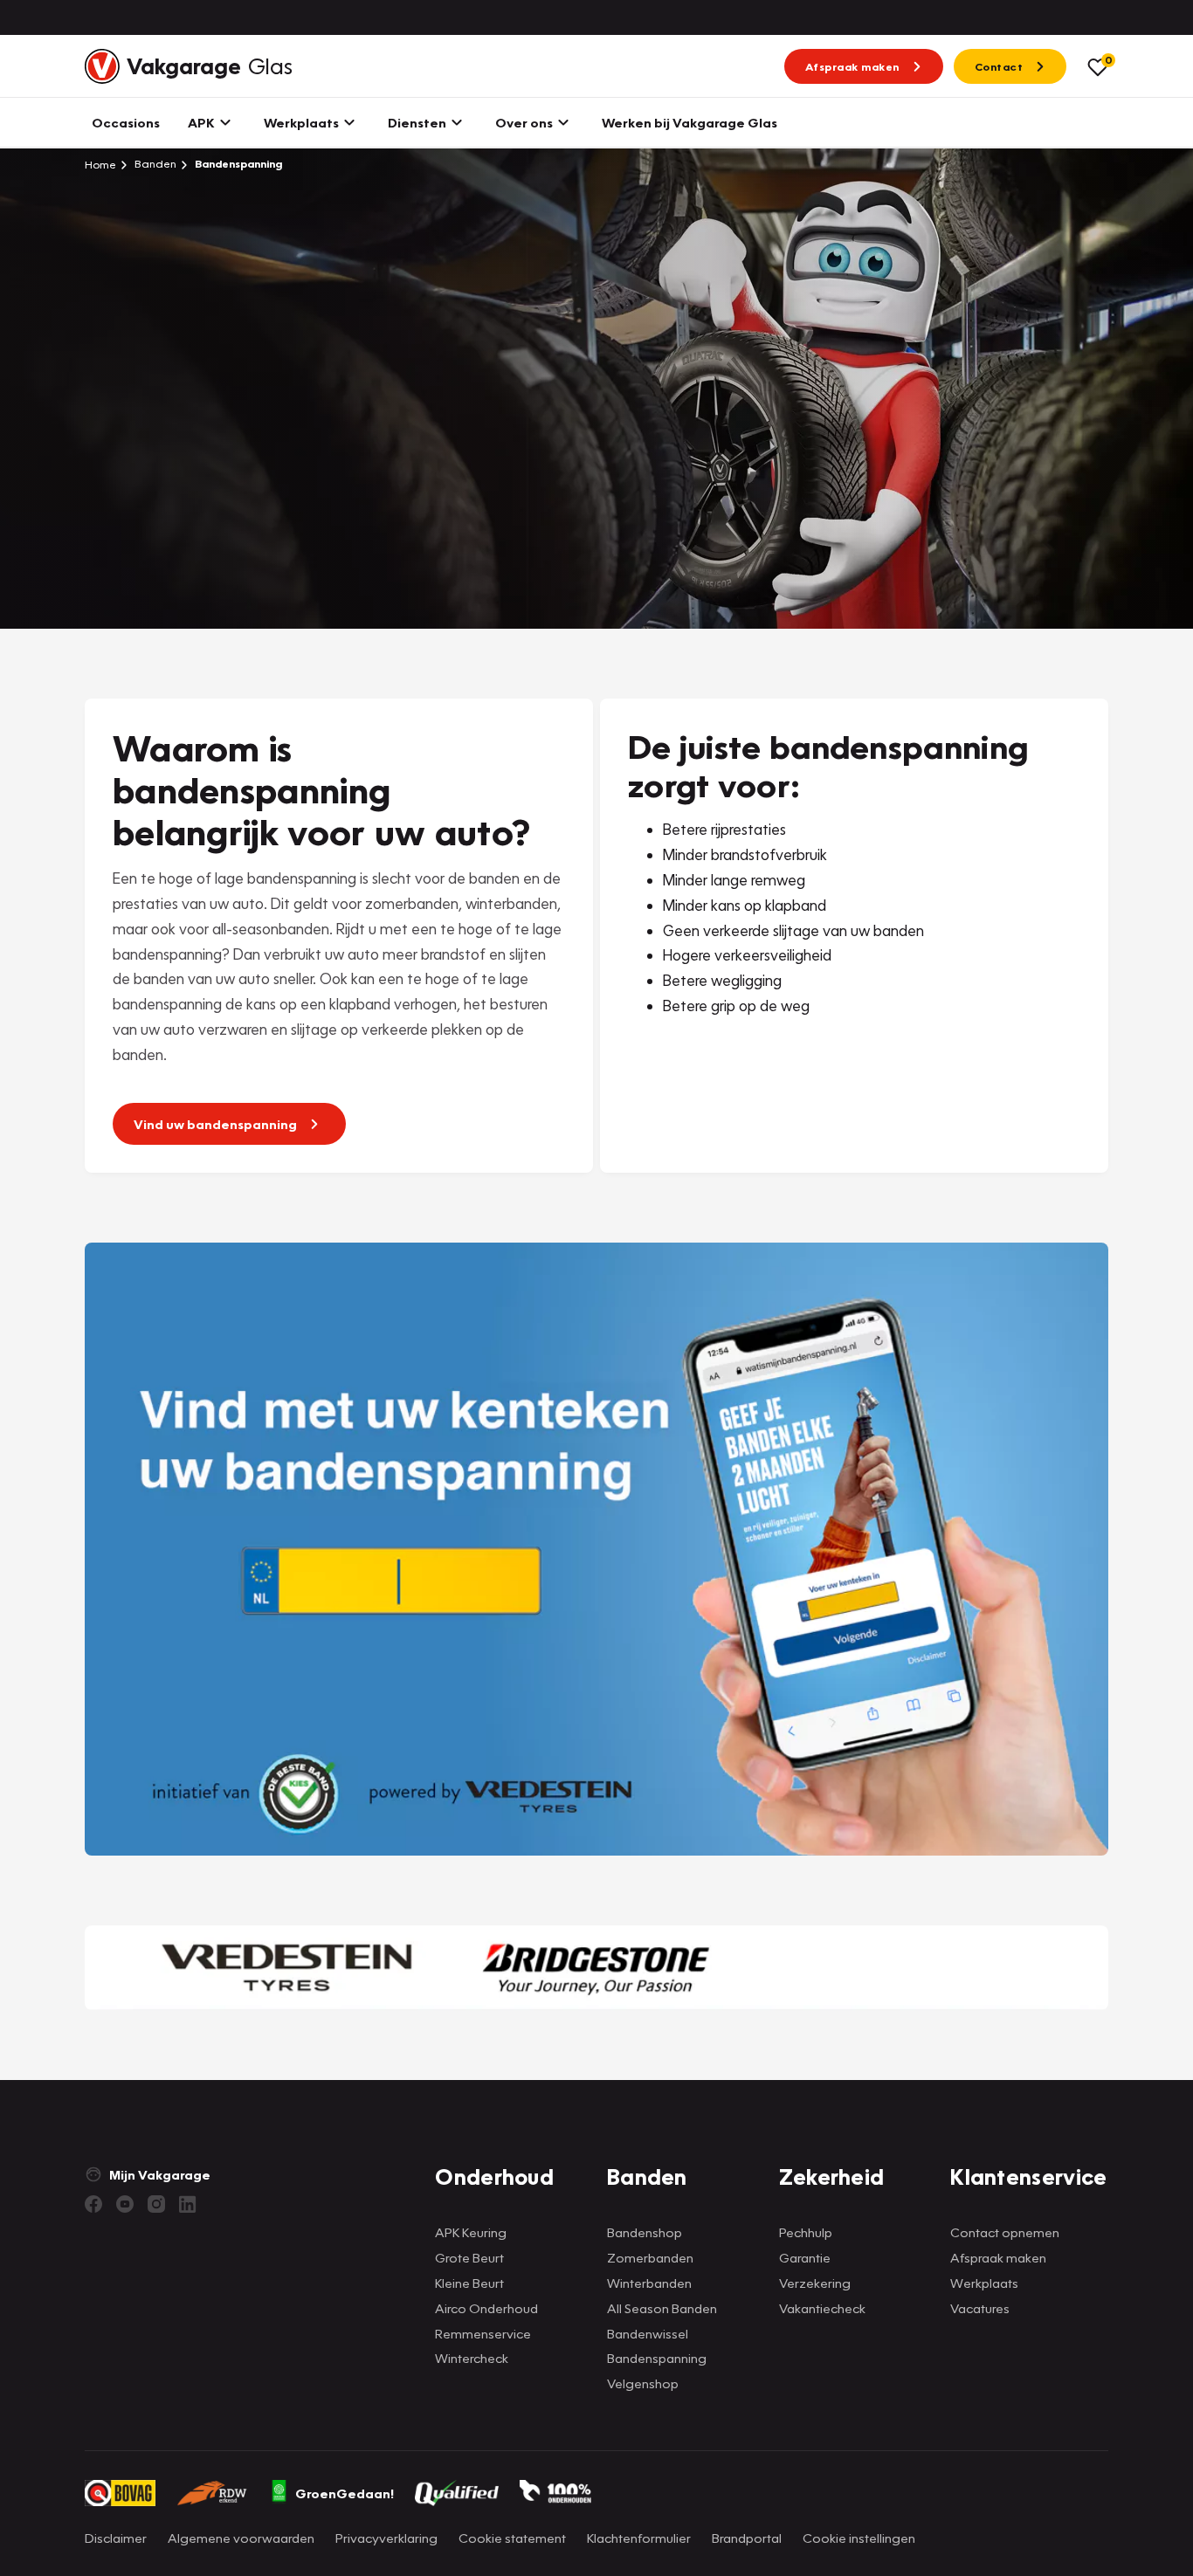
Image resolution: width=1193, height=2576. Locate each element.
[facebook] (93, 2204)
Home (100, 164)
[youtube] (125, 2204)
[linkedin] (188, 2204)
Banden (154, 164)
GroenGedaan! (345, 2493)
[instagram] (156, 2204)
